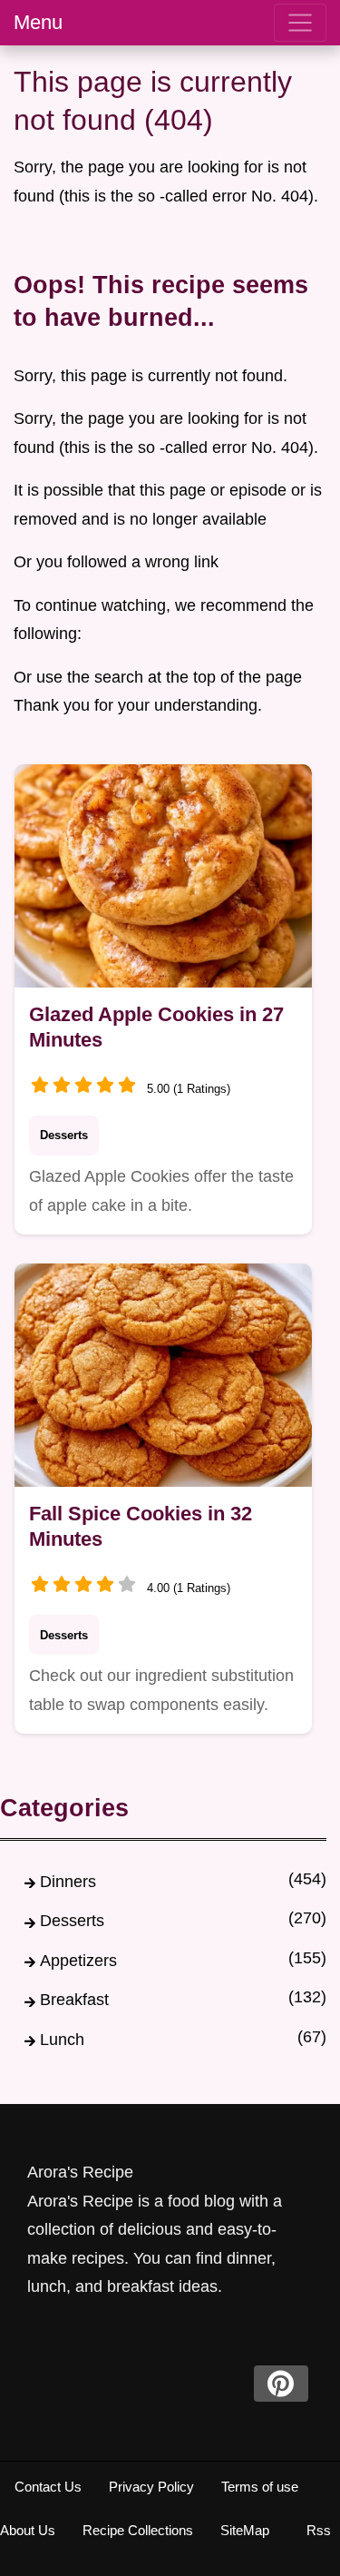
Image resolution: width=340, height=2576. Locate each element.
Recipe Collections (138, 2530)
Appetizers (78, 1961)
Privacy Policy (151, 2487)
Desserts (64, 1135)
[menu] (300, 23)
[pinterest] (281, 2384)
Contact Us (48, 2487)
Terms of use (260, 2487)
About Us (28, 2530)
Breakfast (74, 2000)
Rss (319, 2530)
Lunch (62, 2040)
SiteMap (245, 2530)
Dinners (68, 1882)
